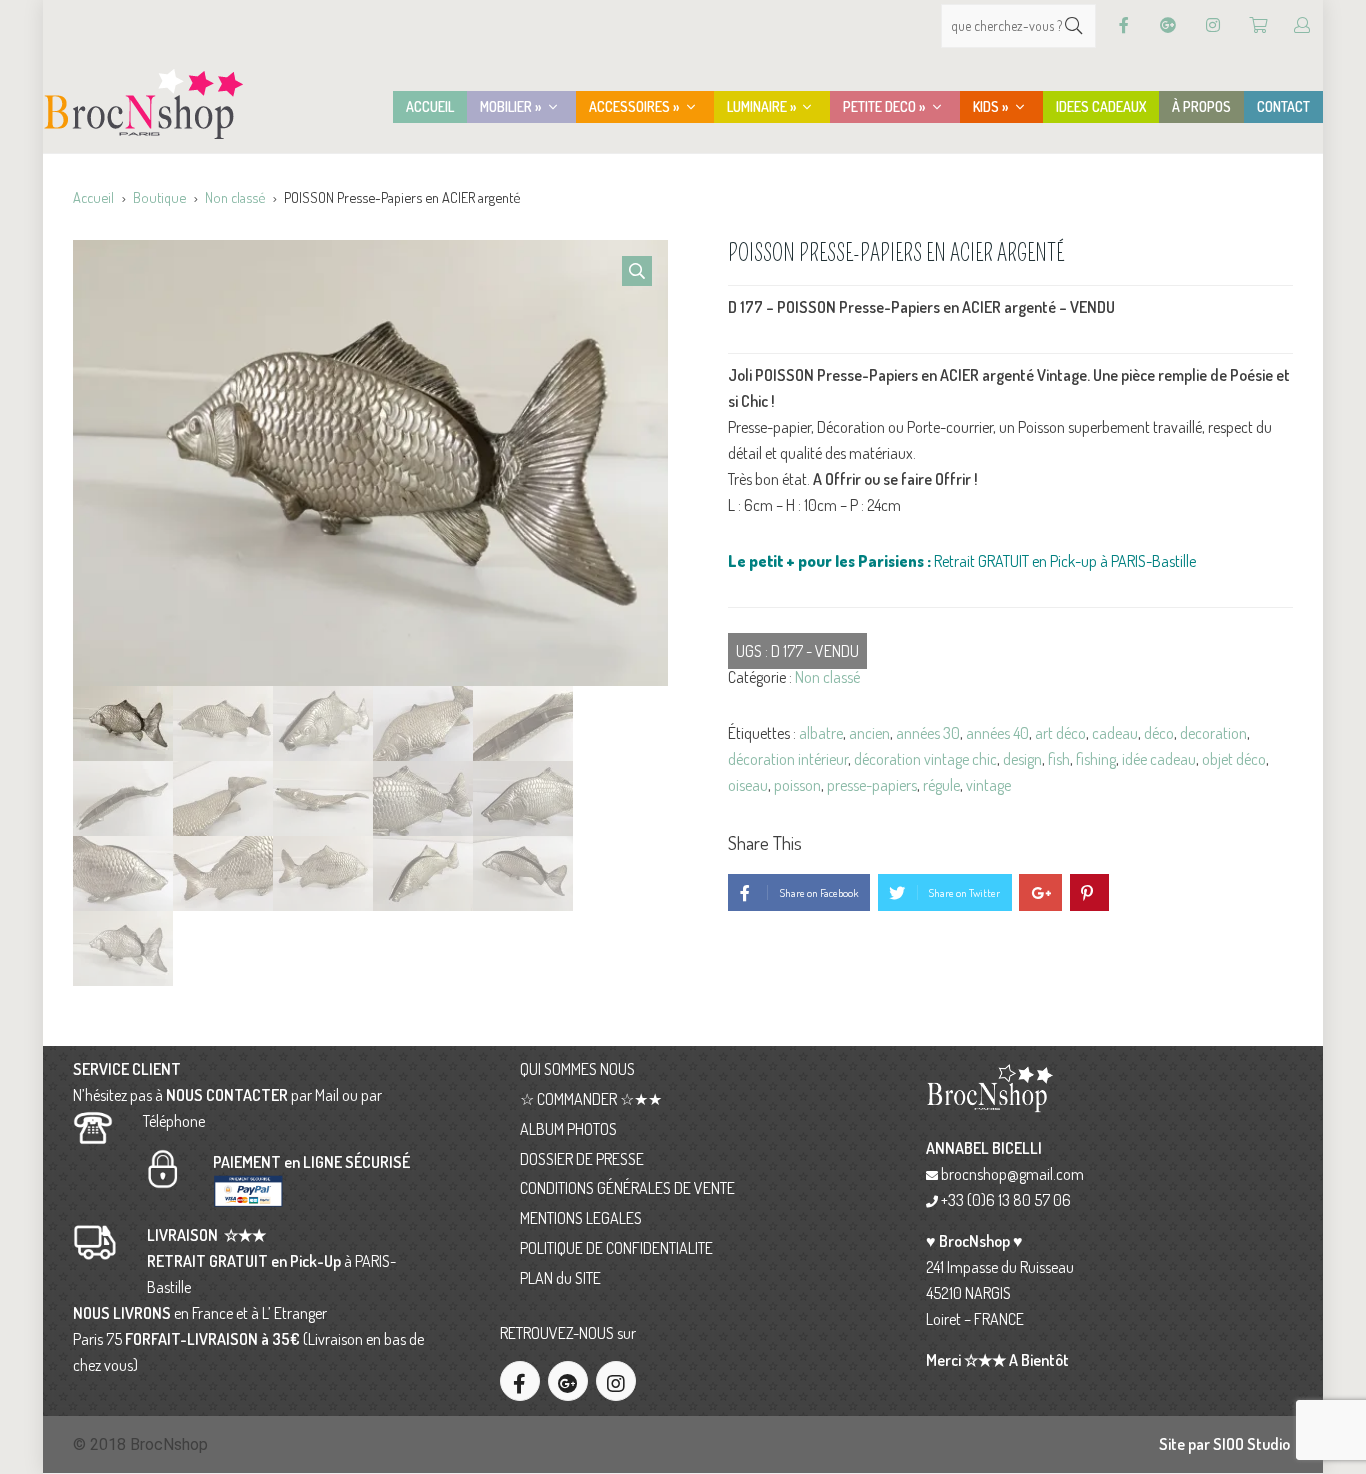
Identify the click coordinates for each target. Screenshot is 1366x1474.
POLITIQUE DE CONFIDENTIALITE (616, 1248)
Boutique (159, 197)
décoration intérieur (788, 759)
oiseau (748, 785)
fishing (1096, 759)
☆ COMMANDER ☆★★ (591, 1099)
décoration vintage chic (925, 759)
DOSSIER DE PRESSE (582, 1159)
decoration (1213, 733)
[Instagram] (1213, 25)
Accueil (93, 197)
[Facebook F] (1124, 25)
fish (1059, 759)
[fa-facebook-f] (520, 1381)
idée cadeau (1159, 759)
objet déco (1234, 759)
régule (941, 785)
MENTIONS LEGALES (581, 1218)
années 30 (928, 733)
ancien (869, 733)
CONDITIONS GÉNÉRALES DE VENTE (627, 1188)
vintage (988, 785)
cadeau (1115, 733)
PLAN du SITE (560, 1278)
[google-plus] (568, 1381)
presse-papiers (872, 785)
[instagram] (616, 1381)
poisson (797, 785)
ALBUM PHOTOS (568, 1129)
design (1022, 759)
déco (1159, 733)
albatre (821, 733)
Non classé (235, 197)
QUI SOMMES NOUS (577, 1069)
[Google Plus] (1168, 25)
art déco (1060, 733)
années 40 (997, 733)
